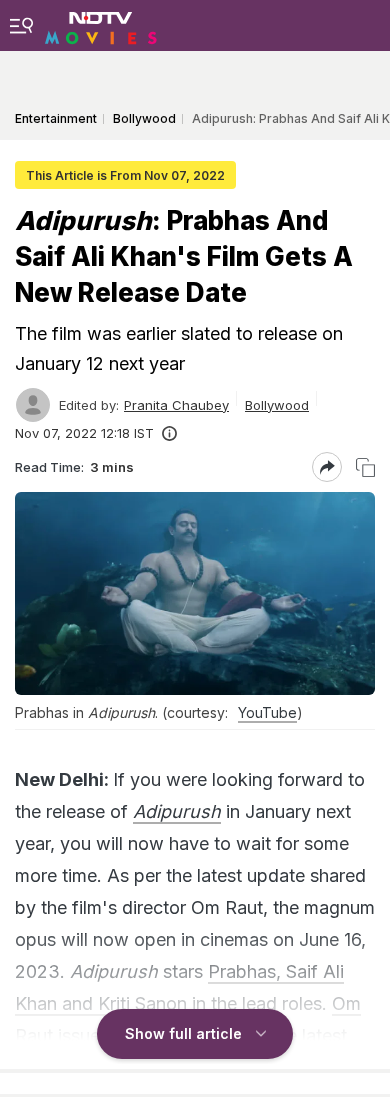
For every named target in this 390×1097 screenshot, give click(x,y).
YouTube (267, 712)
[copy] (365, 467)
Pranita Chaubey (176, 405)
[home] (101, 25)
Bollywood (277, 405)
